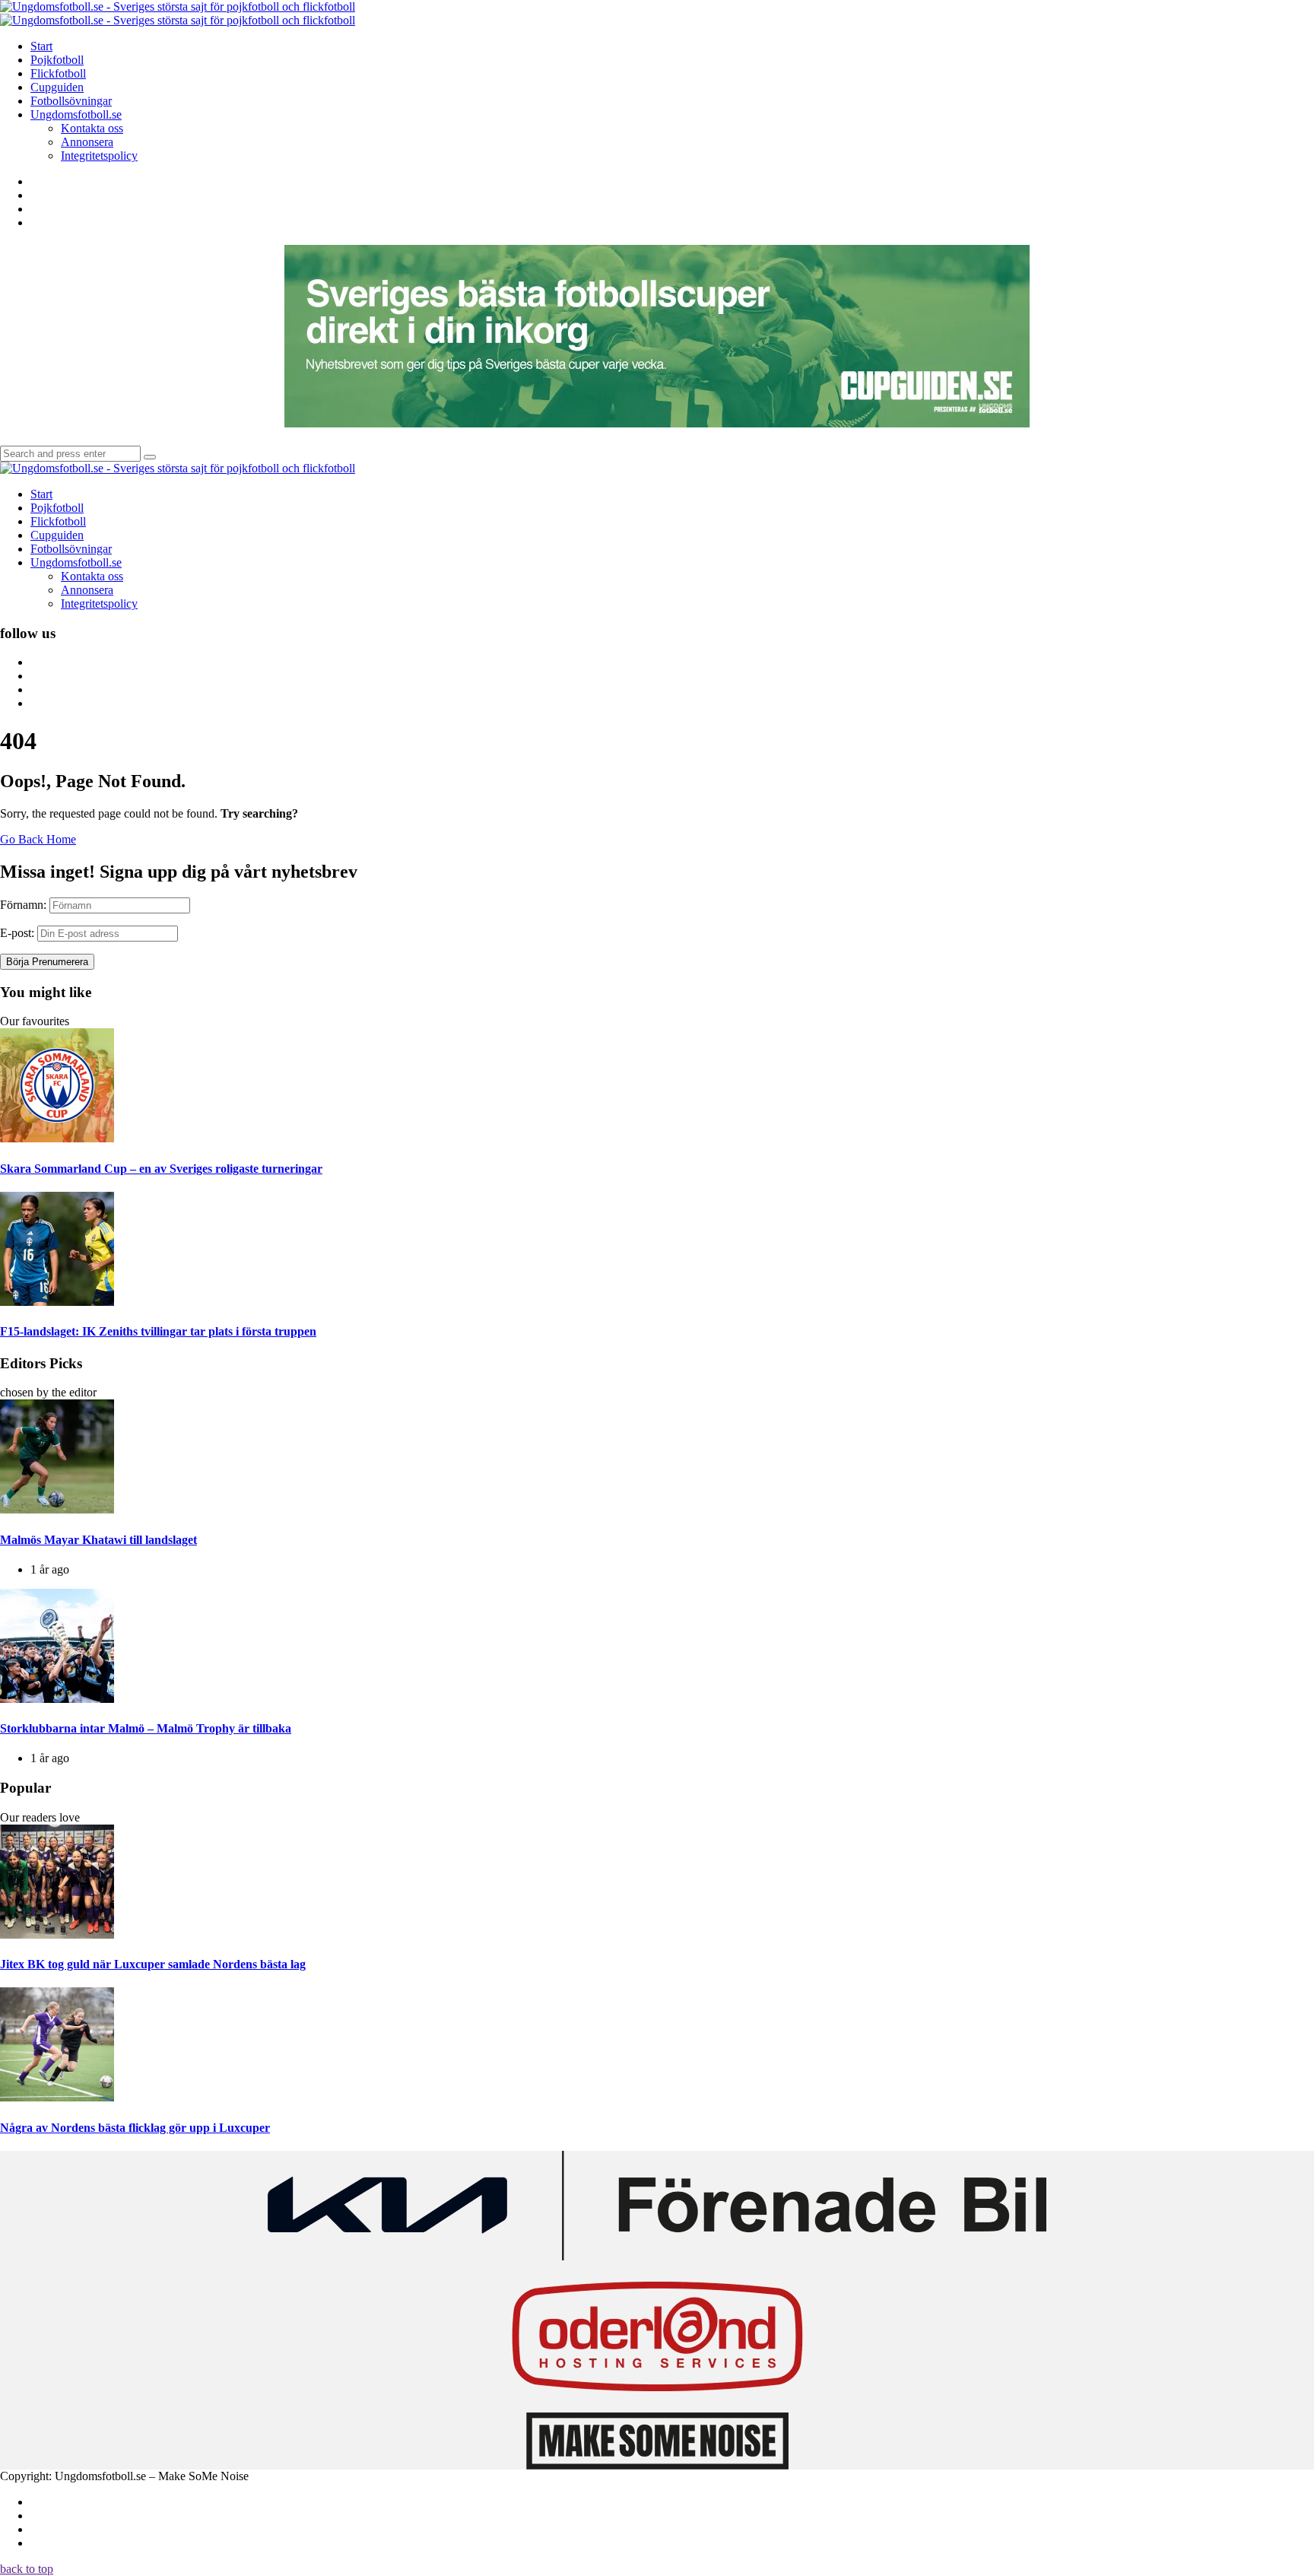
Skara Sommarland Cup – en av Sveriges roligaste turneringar (161, 1169)
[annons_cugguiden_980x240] (657, 423)
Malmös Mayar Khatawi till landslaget (98, 1540)
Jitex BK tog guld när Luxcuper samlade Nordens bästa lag (153, 1964)
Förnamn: (23, 905)
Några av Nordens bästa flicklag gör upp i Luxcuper (135, 2128)
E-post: (17, 933)
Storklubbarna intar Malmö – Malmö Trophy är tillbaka (146, 1728)
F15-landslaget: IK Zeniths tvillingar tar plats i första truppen (158, 1331)
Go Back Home (38, 839)
